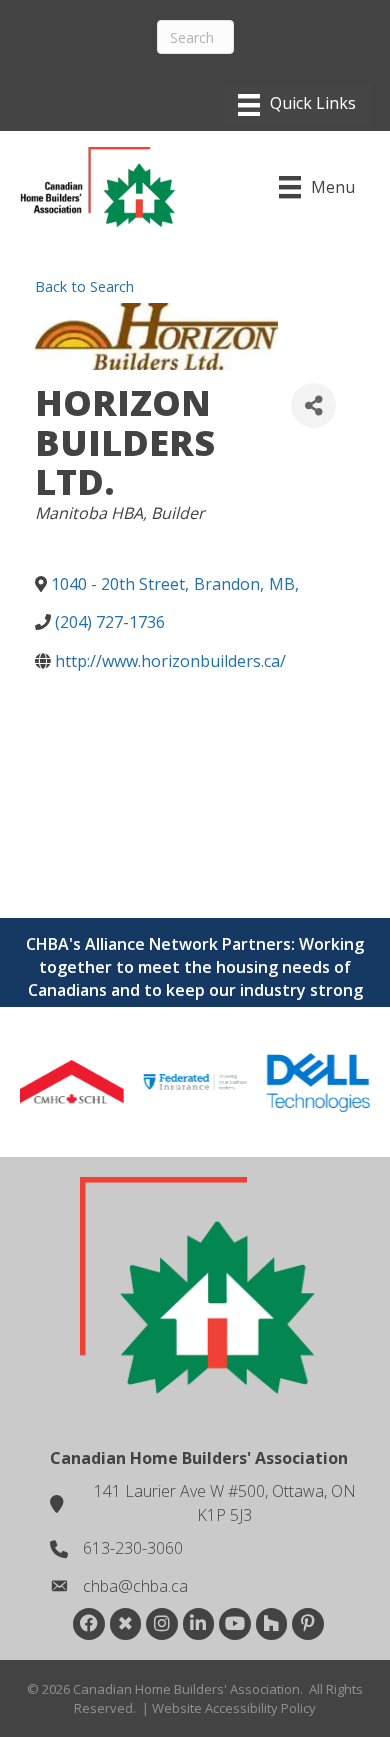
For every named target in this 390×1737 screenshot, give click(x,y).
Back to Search (84, 286)
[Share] (313, 405)
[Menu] (297, 105)
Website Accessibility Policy (234, 1708)
